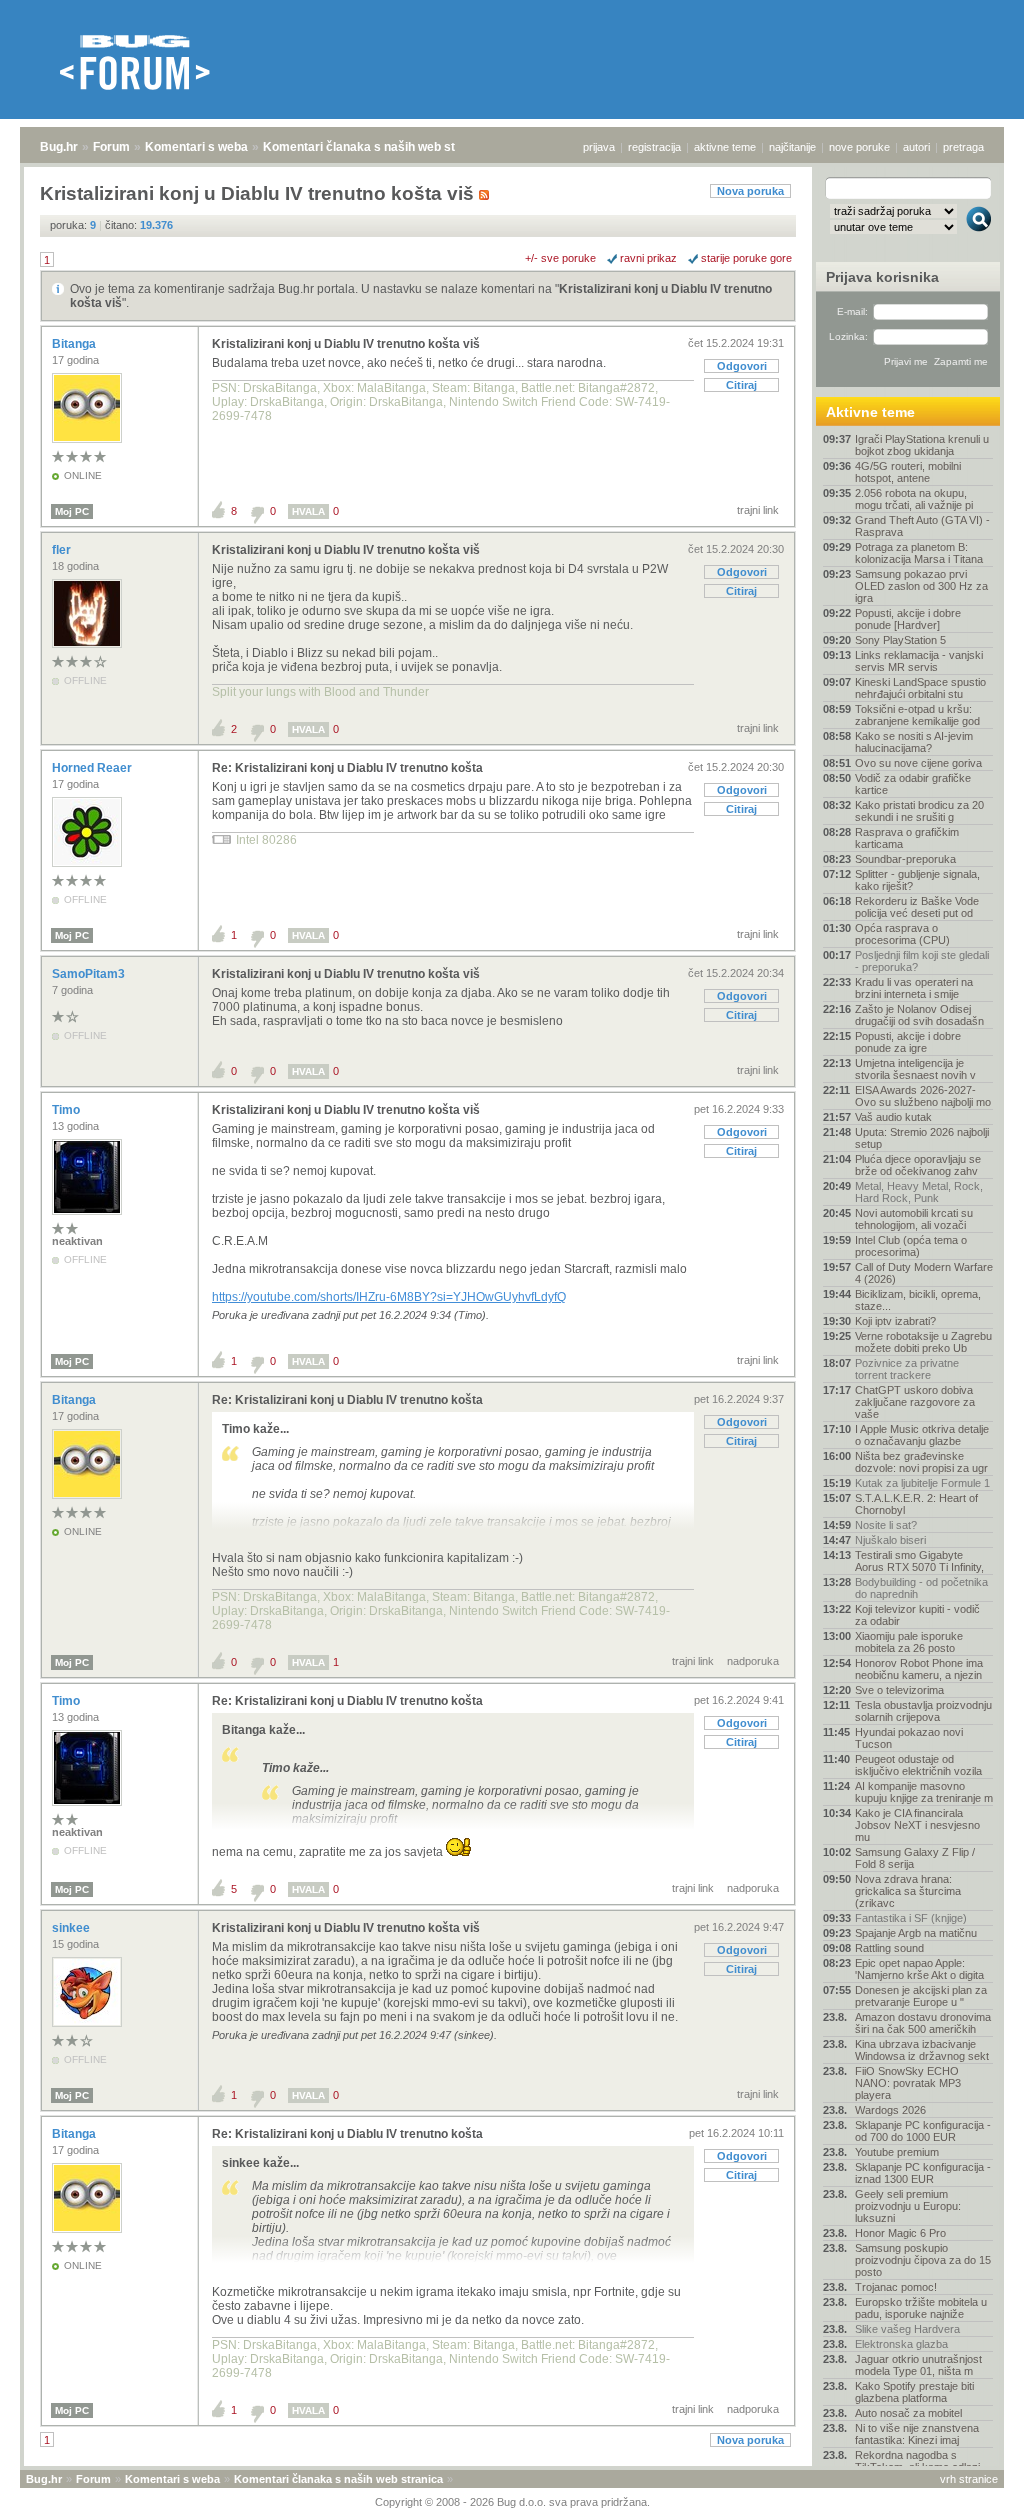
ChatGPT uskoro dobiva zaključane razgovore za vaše (915, 1402)
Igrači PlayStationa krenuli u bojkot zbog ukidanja (922, 445)
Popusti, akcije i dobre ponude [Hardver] (908, 619)
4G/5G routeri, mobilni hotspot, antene (908, 472)
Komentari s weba (196, 147)
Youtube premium (897, 2152)
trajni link (758, 510)
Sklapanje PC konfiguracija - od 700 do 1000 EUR (923, 2131)
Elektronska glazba (901, 2344)
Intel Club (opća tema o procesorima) (911, 1246)
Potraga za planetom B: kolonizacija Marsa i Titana (919, 553)
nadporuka (753, 1661)
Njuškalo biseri (890, 1540)
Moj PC (72, 511)
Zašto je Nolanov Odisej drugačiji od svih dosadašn (919, 1015)
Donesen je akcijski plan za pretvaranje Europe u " (921, 1996)
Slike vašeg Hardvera (907, 2329)
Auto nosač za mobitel (908, 2413)
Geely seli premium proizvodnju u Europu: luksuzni (908, 2206)
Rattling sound (889, 1948)
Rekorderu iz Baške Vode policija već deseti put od (917, 907)
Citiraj (741, 385)
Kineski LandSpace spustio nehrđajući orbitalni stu (920, 688)
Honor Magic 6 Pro (900, 2233)
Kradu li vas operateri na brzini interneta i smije (914, 988)
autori (916, 147)
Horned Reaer (93, 768)
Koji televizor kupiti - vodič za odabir (917, 1615)
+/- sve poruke (560, 258)
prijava (599, 147)
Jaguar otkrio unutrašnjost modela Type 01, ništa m (918, 2365)
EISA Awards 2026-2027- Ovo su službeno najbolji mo (923, 1096)
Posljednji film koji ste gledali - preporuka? (922, 961)
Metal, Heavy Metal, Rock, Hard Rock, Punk (919, 1192)
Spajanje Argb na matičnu (916, 1933)
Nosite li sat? (886, 1525)
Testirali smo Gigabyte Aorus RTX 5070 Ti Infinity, (919, 1561)
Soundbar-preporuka (905, 859)
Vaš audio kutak (893, 1117)
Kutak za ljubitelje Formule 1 (922, 1483)
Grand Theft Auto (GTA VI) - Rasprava (922, 526)
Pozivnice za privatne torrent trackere (907, 1369)
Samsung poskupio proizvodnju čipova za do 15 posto (923, 2260)
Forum (111, 147)
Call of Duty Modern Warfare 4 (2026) (924, 1273)
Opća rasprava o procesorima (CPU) (902, 934)
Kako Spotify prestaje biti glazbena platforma (914, 2392)
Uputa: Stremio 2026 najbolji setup (922, 1138)
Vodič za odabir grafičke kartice (913, 784)
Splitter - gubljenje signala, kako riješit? (917, 880)
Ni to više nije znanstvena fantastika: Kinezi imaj (917, 2434)
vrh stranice (969, 2479)
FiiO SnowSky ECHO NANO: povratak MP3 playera (908, 2083)
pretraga (963, 147)
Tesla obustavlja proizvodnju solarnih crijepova (923, 1711)
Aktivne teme (870, 412)
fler (63, 550)
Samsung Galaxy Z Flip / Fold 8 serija (915, 1858)
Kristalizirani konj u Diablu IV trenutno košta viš (346, 344)
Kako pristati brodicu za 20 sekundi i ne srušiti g (919, 811)
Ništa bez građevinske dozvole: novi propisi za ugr (921, 1462)
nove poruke (859, 147)
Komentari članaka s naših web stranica (377, 147)
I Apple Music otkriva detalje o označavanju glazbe (922, 1435)
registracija (654, 147)
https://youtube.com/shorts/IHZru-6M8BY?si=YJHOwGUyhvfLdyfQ (389, 1297)
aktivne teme (725, 147)
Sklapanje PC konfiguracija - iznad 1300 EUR (923, 2173)
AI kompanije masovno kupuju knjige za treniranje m (924, 1792)
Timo (67, 1110)
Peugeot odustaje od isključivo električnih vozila (918, 1765)
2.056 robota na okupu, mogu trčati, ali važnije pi (914, 499)
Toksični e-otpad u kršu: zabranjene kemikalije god (917, 715)
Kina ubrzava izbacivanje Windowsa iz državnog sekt (922, 2050)
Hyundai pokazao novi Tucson (909, 1738)
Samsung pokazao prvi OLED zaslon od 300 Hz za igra (921, 586)
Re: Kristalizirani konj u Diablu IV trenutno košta (347, 768)
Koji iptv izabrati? (895, 1321)
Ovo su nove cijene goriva (918, 763)
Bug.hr (59, 147)
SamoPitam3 (90, 974)
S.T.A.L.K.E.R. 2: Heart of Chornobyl (916, 1504)
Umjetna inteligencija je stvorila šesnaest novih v (915, 1069)
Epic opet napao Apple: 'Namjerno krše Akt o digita (919, 1969)
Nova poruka (750, 191)
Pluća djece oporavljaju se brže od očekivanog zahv (918, 1165)
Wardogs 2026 (890, 2110)
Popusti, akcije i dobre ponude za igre (908, 1042)
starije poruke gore (746, 258)
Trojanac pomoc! (896, 2287)
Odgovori (742, 366)
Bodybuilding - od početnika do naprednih (921, 1588)
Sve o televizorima (899, 1690)
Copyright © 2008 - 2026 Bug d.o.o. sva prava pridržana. (512, 2502)
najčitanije (792, 147)
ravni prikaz (648, 258)
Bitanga (75, 344)
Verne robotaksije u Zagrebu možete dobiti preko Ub (923, 1342)
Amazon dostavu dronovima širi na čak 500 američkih (923, 2023)
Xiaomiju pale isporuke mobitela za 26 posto (909, 1642)
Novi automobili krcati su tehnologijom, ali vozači (914, 1219)
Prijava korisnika (882, 277)
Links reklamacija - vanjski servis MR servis (919, 661)
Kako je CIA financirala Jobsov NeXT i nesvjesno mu (917, 1825)
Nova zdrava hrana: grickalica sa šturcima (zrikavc (908, 1891)
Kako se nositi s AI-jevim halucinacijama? (914, 742)
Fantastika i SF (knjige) (911, 1918)
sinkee (72, 1928)
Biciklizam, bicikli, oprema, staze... (918, 1300)
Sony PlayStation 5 (900, 640)
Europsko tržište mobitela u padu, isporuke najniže (921, 2308)
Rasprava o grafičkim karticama (907, 838)
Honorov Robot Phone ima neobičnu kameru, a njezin (919, 1669)
